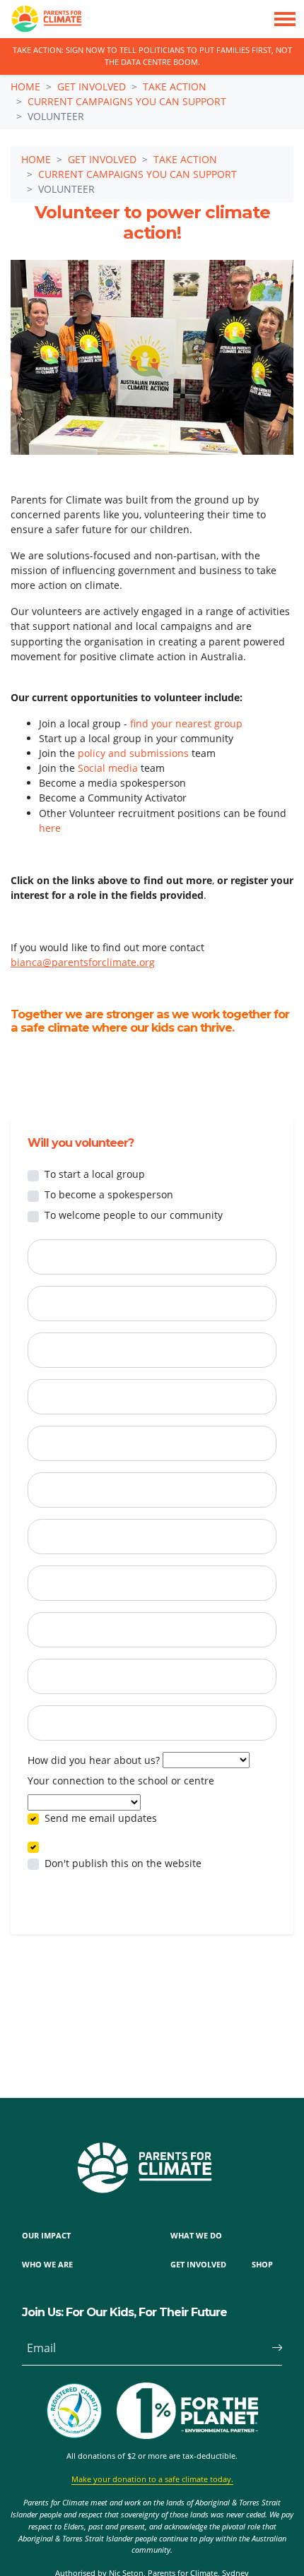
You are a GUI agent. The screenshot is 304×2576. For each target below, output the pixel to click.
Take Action (175, 87)
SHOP (262, 2264)
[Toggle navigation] (285, 19)
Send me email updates (101, 1818)
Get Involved (92, 87)
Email (41, 2348)
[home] (41, 19)
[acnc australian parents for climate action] (81, 2411)
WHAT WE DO (196, 2235)
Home (25, 87)
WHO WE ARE (47, 2264)
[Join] (271, 2348)
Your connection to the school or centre (121, 1781)
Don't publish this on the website (123, 1863)
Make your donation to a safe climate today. (152, 2479)
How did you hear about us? (94, 1760)
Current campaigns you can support (127, 101)
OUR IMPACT (46, 2235)
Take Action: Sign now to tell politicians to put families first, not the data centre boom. (152, 56)
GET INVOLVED (198, 2264)
